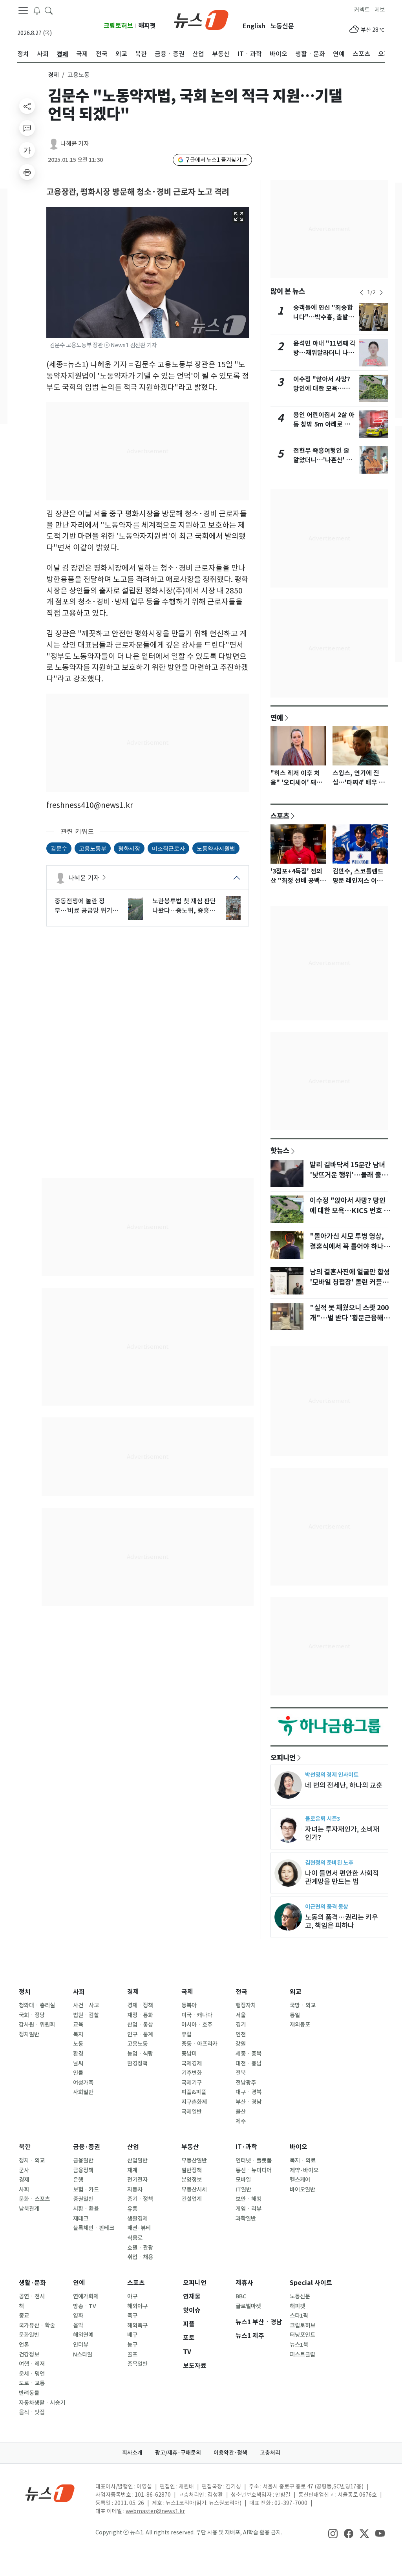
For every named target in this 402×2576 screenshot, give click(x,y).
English (254, 26)
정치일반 (29, 2034)
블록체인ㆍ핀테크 (94, 2228)
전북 (241, 2073)
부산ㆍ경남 (249, 2102)
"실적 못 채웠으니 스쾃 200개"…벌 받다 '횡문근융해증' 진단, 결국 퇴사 (349, 1318)
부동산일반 (194, 2160)
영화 (78, 2316)
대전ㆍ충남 (249, 2063)
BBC (241, 2296)
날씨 (78, 2063)
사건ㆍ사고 (86, 2005)
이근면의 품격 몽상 (327, 1907)
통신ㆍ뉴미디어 (254, 2170)
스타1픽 (299, 2316)
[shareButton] (27, 106)
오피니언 (283, 1758)
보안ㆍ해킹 (249, 2199)
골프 (132, 2354)
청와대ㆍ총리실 (37, 2005)
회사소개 (132, 2453)
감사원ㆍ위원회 (37, 2025)
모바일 (243, 2180)
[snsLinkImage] (333, 2533)
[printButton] (27, 172)
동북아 (189, 2005)
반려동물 (29, 2393)
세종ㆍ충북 (249, 2054)
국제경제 (192, 2063)
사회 (79, 1992)
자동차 (135, 2190)
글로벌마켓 (248, 2306)
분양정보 (192, 2180)
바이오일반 (302, 2190)
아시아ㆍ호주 (197, 2025)
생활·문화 (32, 2283)
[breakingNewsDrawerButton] (37, 10)
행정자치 (246, 2005)
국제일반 (192, 2112)
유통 (132, 2209)
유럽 (186, 2034)
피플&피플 (194, 2092)
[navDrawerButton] (23, 11)
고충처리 (270, 2453)
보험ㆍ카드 (86, 2190)
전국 (241, 1992)
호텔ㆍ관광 (140, 2248)
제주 (241, 2121)
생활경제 (137, 2219)
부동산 (190, 2147)
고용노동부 (93, 848)
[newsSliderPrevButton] (362, 293)
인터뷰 (81, 2345)
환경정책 (137, 2063)
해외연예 (83, 2335)
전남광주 (246, 2083)
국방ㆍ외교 (303, 2005)
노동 (78, 2044)
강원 (241, 2044)
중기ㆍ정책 (140, 2199)
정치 (25, 1992)
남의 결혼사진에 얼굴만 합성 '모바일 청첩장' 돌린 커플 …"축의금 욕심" (350, 1282)
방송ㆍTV (85, 2306)
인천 (241, 2034)
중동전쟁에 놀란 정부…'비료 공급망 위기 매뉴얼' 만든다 (83, 906)
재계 (132, 2170)
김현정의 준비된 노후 (329, 1863)
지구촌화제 (194, 2102)
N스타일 (83, 2354)
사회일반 (83, 2092)
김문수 (59, 848)
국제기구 (192, 2083)
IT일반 (243, 2190)
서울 (241, 2015)
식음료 (135, 2238)
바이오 (299, 2147)
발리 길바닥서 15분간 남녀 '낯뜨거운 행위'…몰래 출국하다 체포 (349, 1175)
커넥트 (362, 10)
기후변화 (192, 2073)
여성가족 (83, 2083)
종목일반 (137, 2364)
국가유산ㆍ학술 (37, 2325)
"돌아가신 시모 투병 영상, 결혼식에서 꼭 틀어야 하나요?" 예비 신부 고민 (347, 1247)
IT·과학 (246, 2147)
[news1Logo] (50, 2493)
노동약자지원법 (216, 848)
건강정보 (29, 2354)
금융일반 (83, 2160)
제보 (380, 10)
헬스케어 (300, 2180)
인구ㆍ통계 (140, 2034)
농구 (132, 2345)
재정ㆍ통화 (140, 2015)
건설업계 (192, 2199)
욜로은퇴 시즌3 (323, 1819)
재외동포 (300, 2025)
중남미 (189, 2054)
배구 (132, 2335)
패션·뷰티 (139, 2228)
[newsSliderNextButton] (381, 293)
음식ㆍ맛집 (32, 2412)
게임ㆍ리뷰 (249, 2209)
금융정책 (83, 2170)
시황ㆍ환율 (86, 2209)
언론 (24, 2345)
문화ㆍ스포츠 (34, 2199)
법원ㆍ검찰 (86, 2015)
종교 (24, 2316)
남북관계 (29, 2209)
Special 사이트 (311, 2283)
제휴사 (244, 2283)
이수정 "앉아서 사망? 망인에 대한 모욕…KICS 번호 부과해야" (322, 389)
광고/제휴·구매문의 (178, 2453)
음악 (78, 2325)
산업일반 (137, 2160)
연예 (277, 718)
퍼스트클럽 (302, 2354)
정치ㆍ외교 (32, 2160)
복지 (78, 2034)
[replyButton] (27, 128)
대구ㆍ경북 (249, 2092)
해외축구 (137, 2325)
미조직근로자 (168, 848)
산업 (133, 2147)
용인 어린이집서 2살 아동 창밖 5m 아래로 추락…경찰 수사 (324, 424)
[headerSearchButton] (49, 10)
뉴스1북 (299, 2345)
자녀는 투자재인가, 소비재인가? (342, 1833)
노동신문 (282, 26)
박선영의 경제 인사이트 (332, 1775)
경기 (241, 2025)
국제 (187, 1992)
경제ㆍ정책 (140, 2005)
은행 (78, 2180)
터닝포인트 (302, 2335)
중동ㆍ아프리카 (199, 2044)
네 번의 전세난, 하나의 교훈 (344, 1785)
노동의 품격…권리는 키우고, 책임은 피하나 (342, 1921)
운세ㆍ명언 (32, 2374)
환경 (78, 2054)
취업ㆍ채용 (140, 2257)
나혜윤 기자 (75, 144)
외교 (296, 1992)
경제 (53, 75)
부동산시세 (194, 2190)
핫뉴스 (280, 1150)
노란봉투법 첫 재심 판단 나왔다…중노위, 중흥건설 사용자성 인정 (184, 906)
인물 (78, 2073)
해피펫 (147, 26)
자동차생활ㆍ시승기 (42, 2403)
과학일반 (246, 2219)
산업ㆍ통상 (140, 2025)
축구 (132, 2316)
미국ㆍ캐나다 (197, 2015)
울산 (241, 2112)
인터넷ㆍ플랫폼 (254, 2160)
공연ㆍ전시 (32, 2296)
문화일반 (29, 2335)
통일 (295, 2015)
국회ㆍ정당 (32, 2015)
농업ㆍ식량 (140, 2054)
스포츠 (280, 816)
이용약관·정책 (230, 2453)
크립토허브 (118, 26)
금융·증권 (87, 2147)
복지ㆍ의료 (303, 2160)
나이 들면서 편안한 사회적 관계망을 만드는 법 (342, 1877)
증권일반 (83, 2199)
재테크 (81, 2219)
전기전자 (137, 2180)
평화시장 (129, 848)
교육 (78, 2025)
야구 (132, 2296)
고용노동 (137, 2044)
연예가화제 (86, 2296)
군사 (24, 2170)
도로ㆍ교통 (32, 2383)
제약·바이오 (304, 2170)
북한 (25, 2147)
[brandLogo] (201, 19)
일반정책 (192, 2170)
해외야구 (137, 2306)
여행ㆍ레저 (32, 2364)
